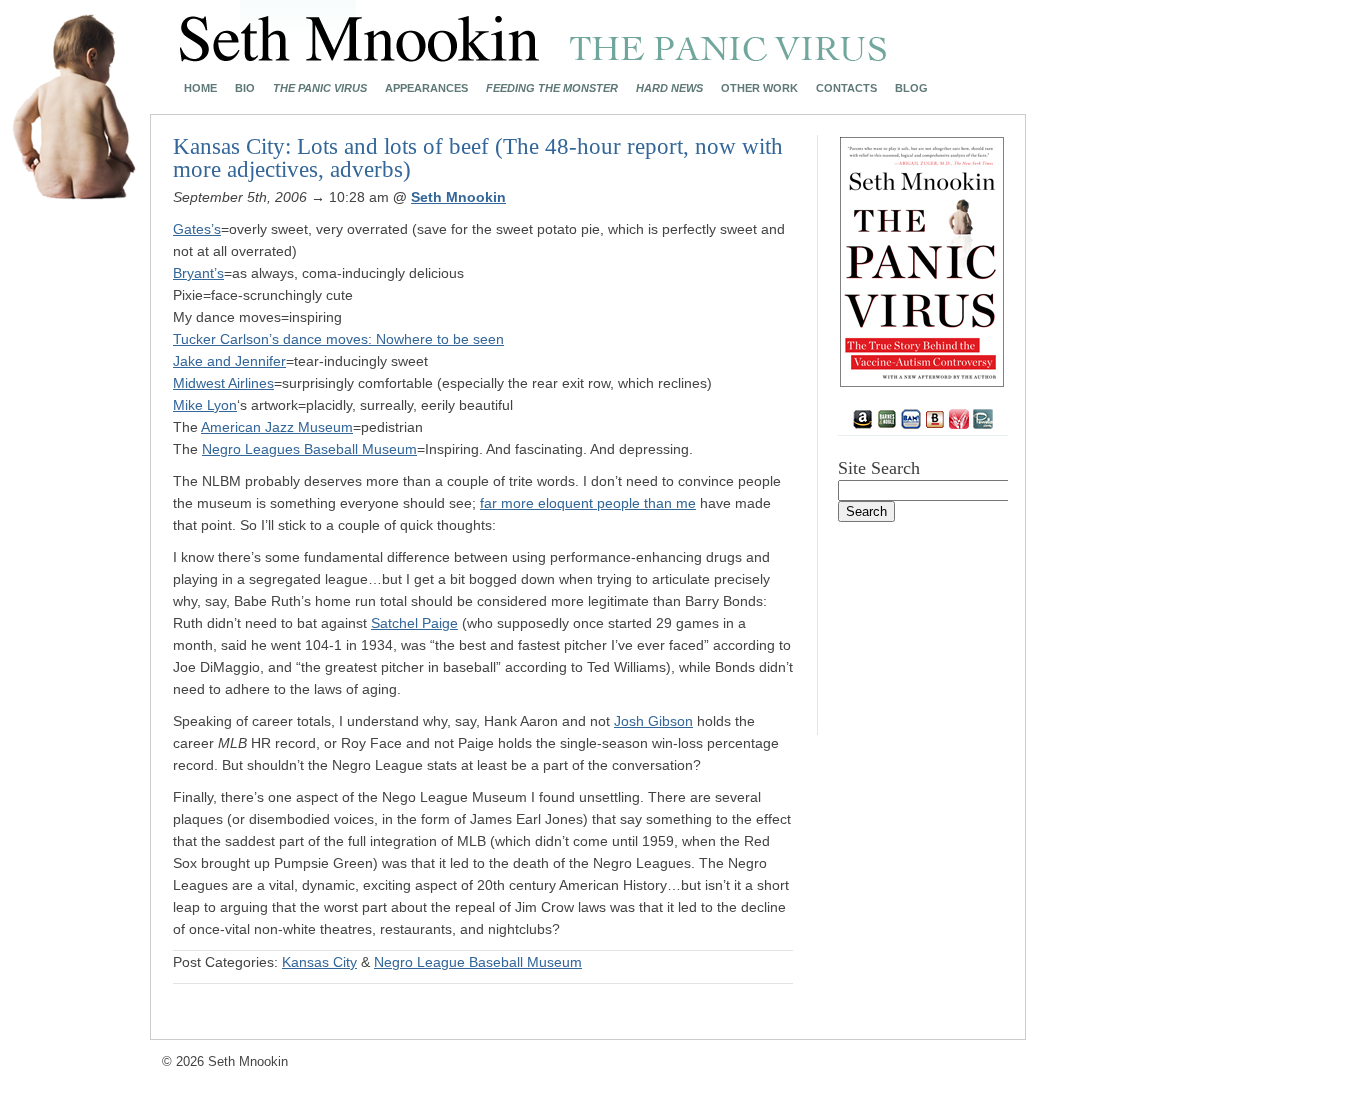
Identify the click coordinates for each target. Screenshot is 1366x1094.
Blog (911, 88)
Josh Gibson (653, 721)
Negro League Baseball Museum (478, 962)
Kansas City (319, 962)
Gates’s (197, 229)
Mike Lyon (205, 405)
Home (200, 88)
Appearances (426, 88)
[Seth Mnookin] (533, 56)
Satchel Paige (414, 623)
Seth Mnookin (458, 197)
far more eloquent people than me (588, 503)
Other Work (759, 88)
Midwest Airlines (223, 383)
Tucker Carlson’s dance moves (270, 339)
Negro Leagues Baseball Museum (309, 449)
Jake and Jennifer (229, 361)
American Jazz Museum (277, 427)
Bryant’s (198, 273)
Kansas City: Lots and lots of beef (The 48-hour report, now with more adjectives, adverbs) (478, 158)
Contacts (846, 88)
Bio (245, 88)
